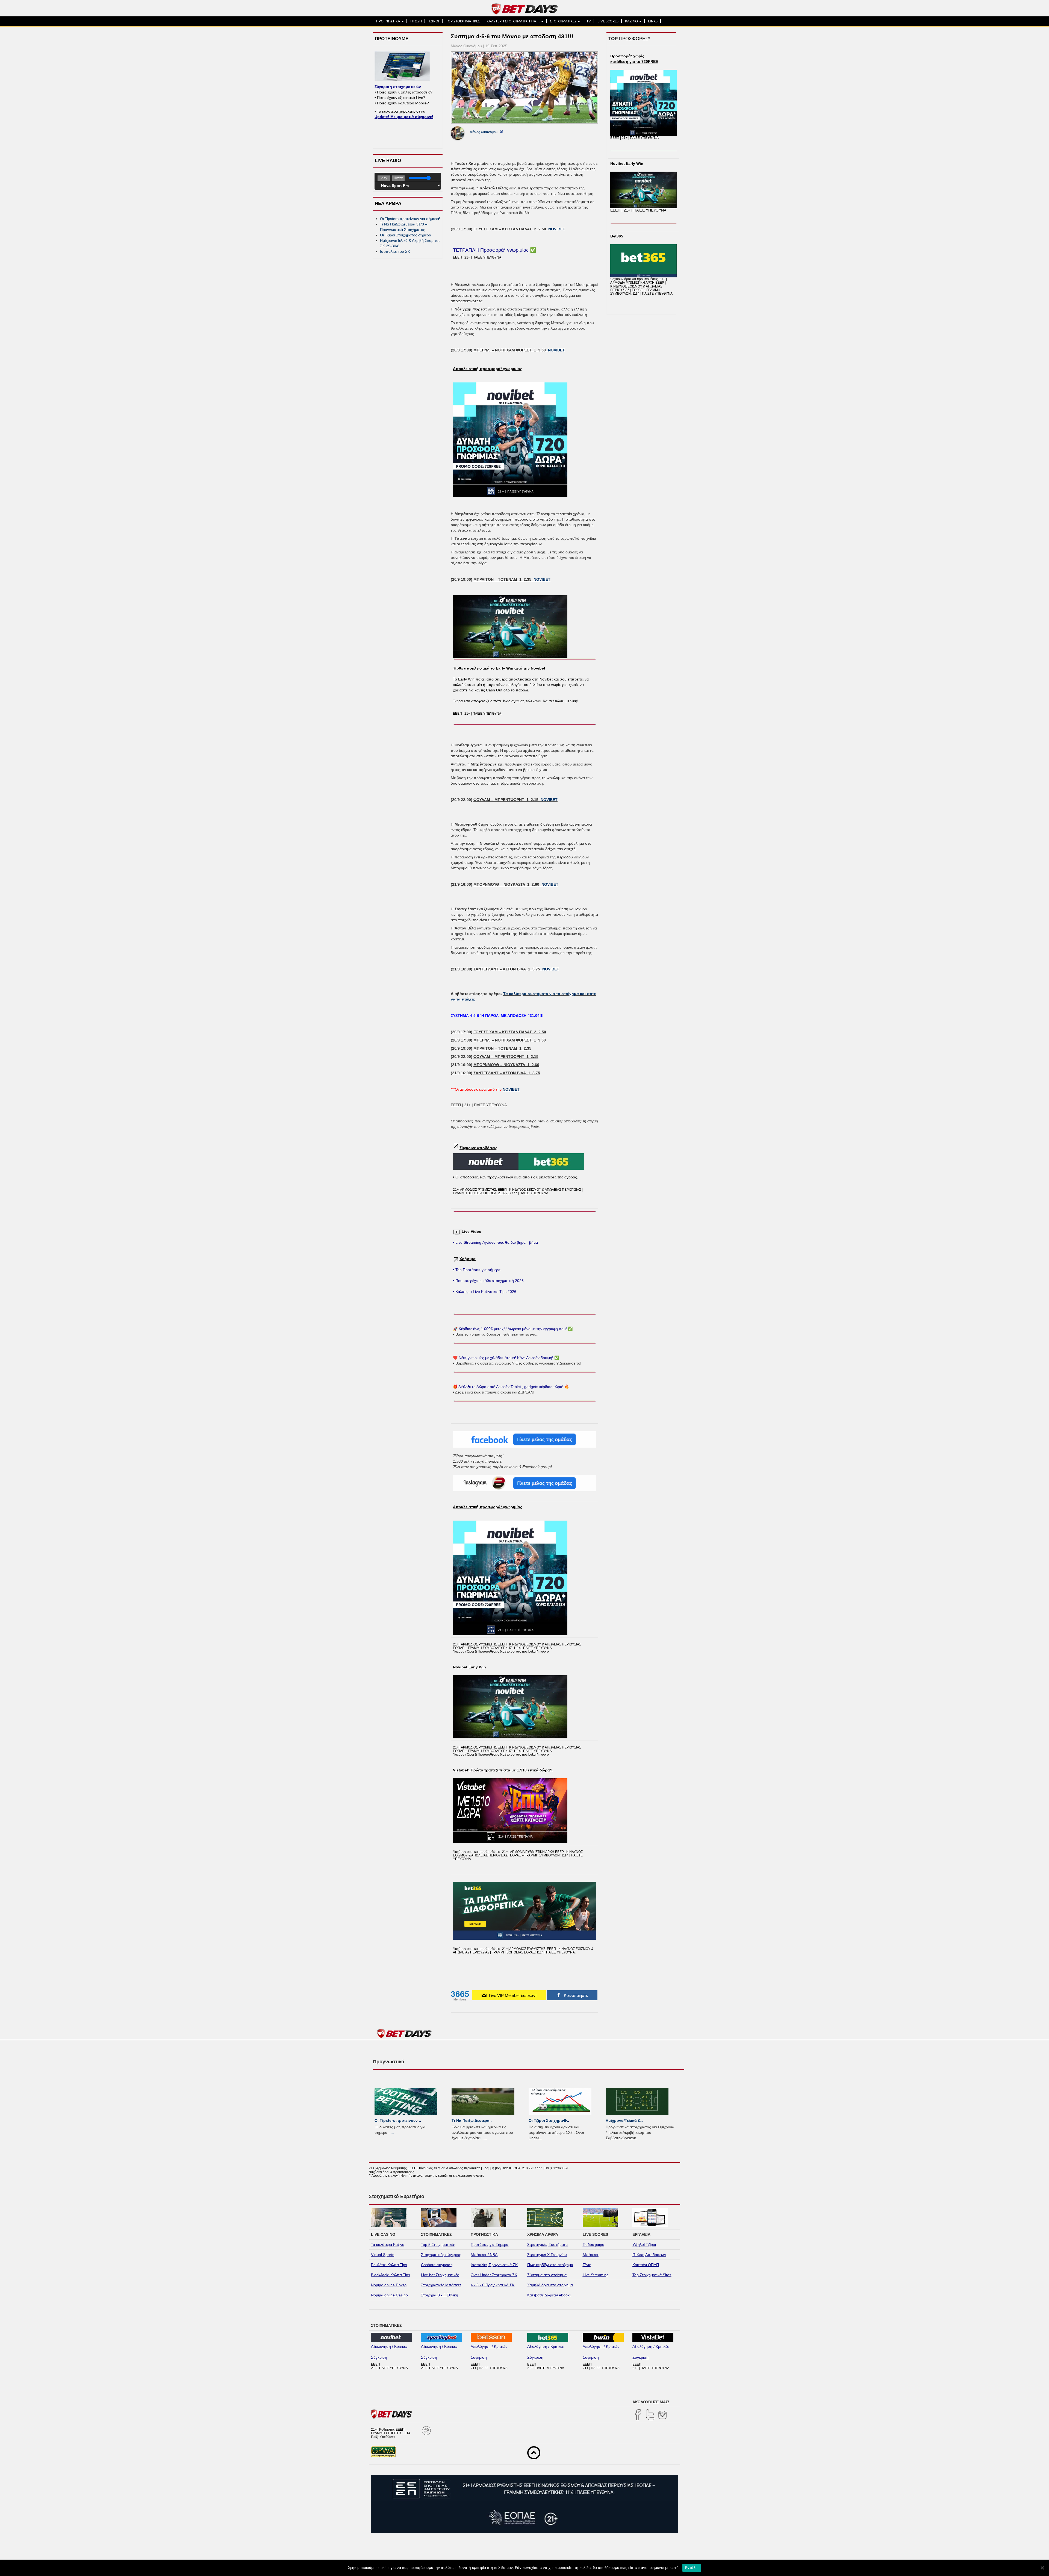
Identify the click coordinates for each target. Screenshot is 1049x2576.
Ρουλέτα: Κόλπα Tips (389, 2265)
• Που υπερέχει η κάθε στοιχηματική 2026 (488, 1281)
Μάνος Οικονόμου (484, 132)
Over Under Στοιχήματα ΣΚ (494, 2275)
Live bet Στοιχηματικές (440, 2275)
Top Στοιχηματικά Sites (652, 2275)
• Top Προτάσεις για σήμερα (477, 1270)
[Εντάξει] (1042, 2568)
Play (384, 178)
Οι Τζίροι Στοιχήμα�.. (549, 2120)
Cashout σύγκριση (437, 2265)
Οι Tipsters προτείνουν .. (398, 2120)
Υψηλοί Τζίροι (644, 2245)
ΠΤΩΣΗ (416, 21)
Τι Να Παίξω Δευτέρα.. (472, 2120)
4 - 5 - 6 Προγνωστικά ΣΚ (493, 2285)
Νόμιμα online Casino (389, 2295)
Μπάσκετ (591, 2255)
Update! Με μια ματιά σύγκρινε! (404, 117)
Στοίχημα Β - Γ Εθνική (440, 2295)
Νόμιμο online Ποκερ (389, 2285)
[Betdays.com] (525, 8)
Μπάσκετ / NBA (484, 2255)
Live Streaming (596, 2275)
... (392, 2132)
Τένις (587, 2265)
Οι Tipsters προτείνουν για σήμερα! (410, 219)
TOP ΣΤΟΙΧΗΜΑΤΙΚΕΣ (463, 21)
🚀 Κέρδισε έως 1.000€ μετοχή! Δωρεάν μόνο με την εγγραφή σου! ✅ (513, 1329)
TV (589, 21)
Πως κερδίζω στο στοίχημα (550, 2265)
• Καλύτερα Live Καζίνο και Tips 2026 (485, 1292)
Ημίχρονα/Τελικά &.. (624, 2120)
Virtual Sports (383, 2255)
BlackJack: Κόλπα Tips (391, 2275)
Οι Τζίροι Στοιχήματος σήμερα (406, 235)
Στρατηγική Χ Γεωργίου (547, 2255)
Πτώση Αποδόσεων (649, 2255)
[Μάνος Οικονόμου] (462, 133)
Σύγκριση (379, 2357)
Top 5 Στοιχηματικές (438, 2245)
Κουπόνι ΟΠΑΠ (646, 2265)
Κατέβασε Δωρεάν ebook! (549, 2295)
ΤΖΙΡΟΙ (434, 21)
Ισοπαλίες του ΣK (395, 251)
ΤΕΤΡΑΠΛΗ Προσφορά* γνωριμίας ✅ (494, 250)
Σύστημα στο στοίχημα (547, 2275)
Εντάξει (692, 2568)
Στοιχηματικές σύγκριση (441, 2255)
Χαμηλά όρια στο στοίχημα (550, 2285)
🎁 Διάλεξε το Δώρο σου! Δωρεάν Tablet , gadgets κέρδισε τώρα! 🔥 (511, 1387)
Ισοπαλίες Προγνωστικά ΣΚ (494, 2265)
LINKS (653, 21)
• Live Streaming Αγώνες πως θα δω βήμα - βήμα (495, 1242)
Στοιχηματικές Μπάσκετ (441, 2285)
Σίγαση (398, 178)
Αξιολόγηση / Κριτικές (389, 2346)
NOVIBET (557, 229)
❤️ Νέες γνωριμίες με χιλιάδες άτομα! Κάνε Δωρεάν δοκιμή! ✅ (506, 1358)
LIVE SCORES (608, 21)
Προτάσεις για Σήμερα (490, 2245)
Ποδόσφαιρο (593, 2245)
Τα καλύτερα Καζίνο (388, 2245)
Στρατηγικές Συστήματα (547, 2245)
